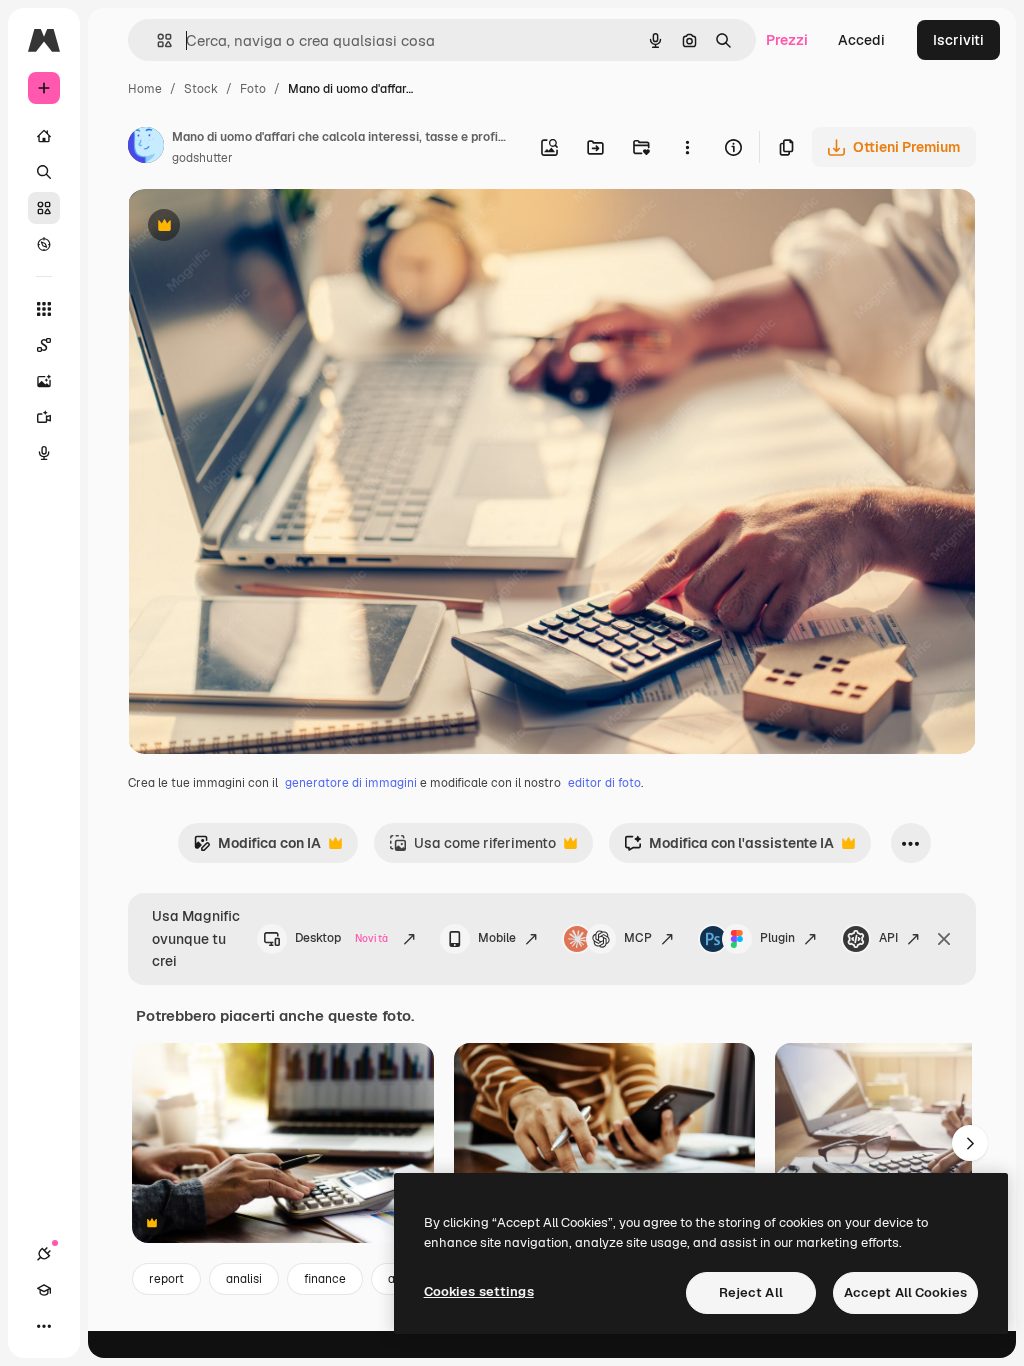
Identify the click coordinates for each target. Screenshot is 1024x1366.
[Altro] (44, 1326)
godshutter (202, 158)
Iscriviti (958, 40)
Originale (260, 227)
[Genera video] (44, 417)
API (888, 938)
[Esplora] (44, 244)
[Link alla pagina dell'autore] (146, 148)
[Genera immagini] (44, 381)
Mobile (497, 938)
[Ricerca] (44, 172)
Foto (253, 89)
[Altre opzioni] (687, 147)
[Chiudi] (944, 939)
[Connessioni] (44, 1254)
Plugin (777, 938)
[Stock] (44, 208)
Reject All (751, 1292)
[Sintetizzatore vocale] (44, 453)
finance (325, 1279)
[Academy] (44, 1290)
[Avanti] (970, 1143)
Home (145, 89)
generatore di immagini (351, 783)
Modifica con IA (257, 848)
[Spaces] (44, 345)
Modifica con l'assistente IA (729, 848)
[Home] (44, 136)
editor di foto (604, 783)
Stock (201, 89)
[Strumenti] (44, 309)
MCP (638, 938)
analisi (244, 1279)
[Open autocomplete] (156, 40)
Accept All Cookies (905, 1292)
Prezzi (787, 40)
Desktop (341, 938)
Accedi (861, 40)
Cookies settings (479, 1291)
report (166, 1279)
